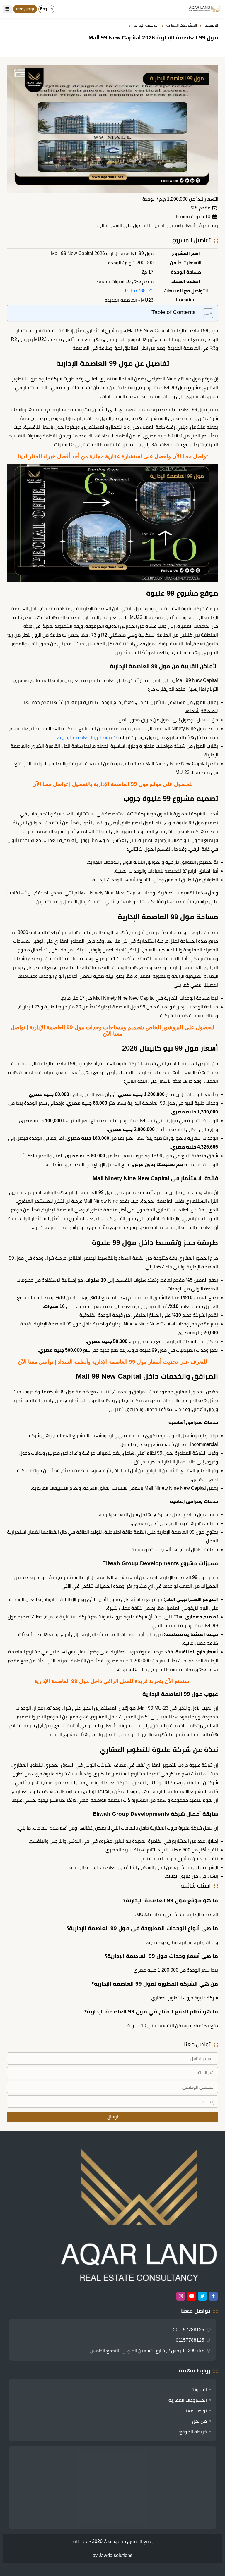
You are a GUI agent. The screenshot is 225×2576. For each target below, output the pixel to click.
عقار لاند (80, 2541)
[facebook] (213, 2296)
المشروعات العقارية (188, 2400)
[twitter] (202, 2296)
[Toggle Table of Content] (205, 313)
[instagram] (181, 2296)
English (46, 9)
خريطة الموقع (193, 2432)
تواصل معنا (196, 2411)
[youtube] (192, 2296)
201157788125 (189, 2330)
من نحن (200, 2421)
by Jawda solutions (112, 2555)
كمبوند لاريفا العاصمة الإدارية (87, 737)
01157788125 (139, 290)
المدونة (199, 2390)
